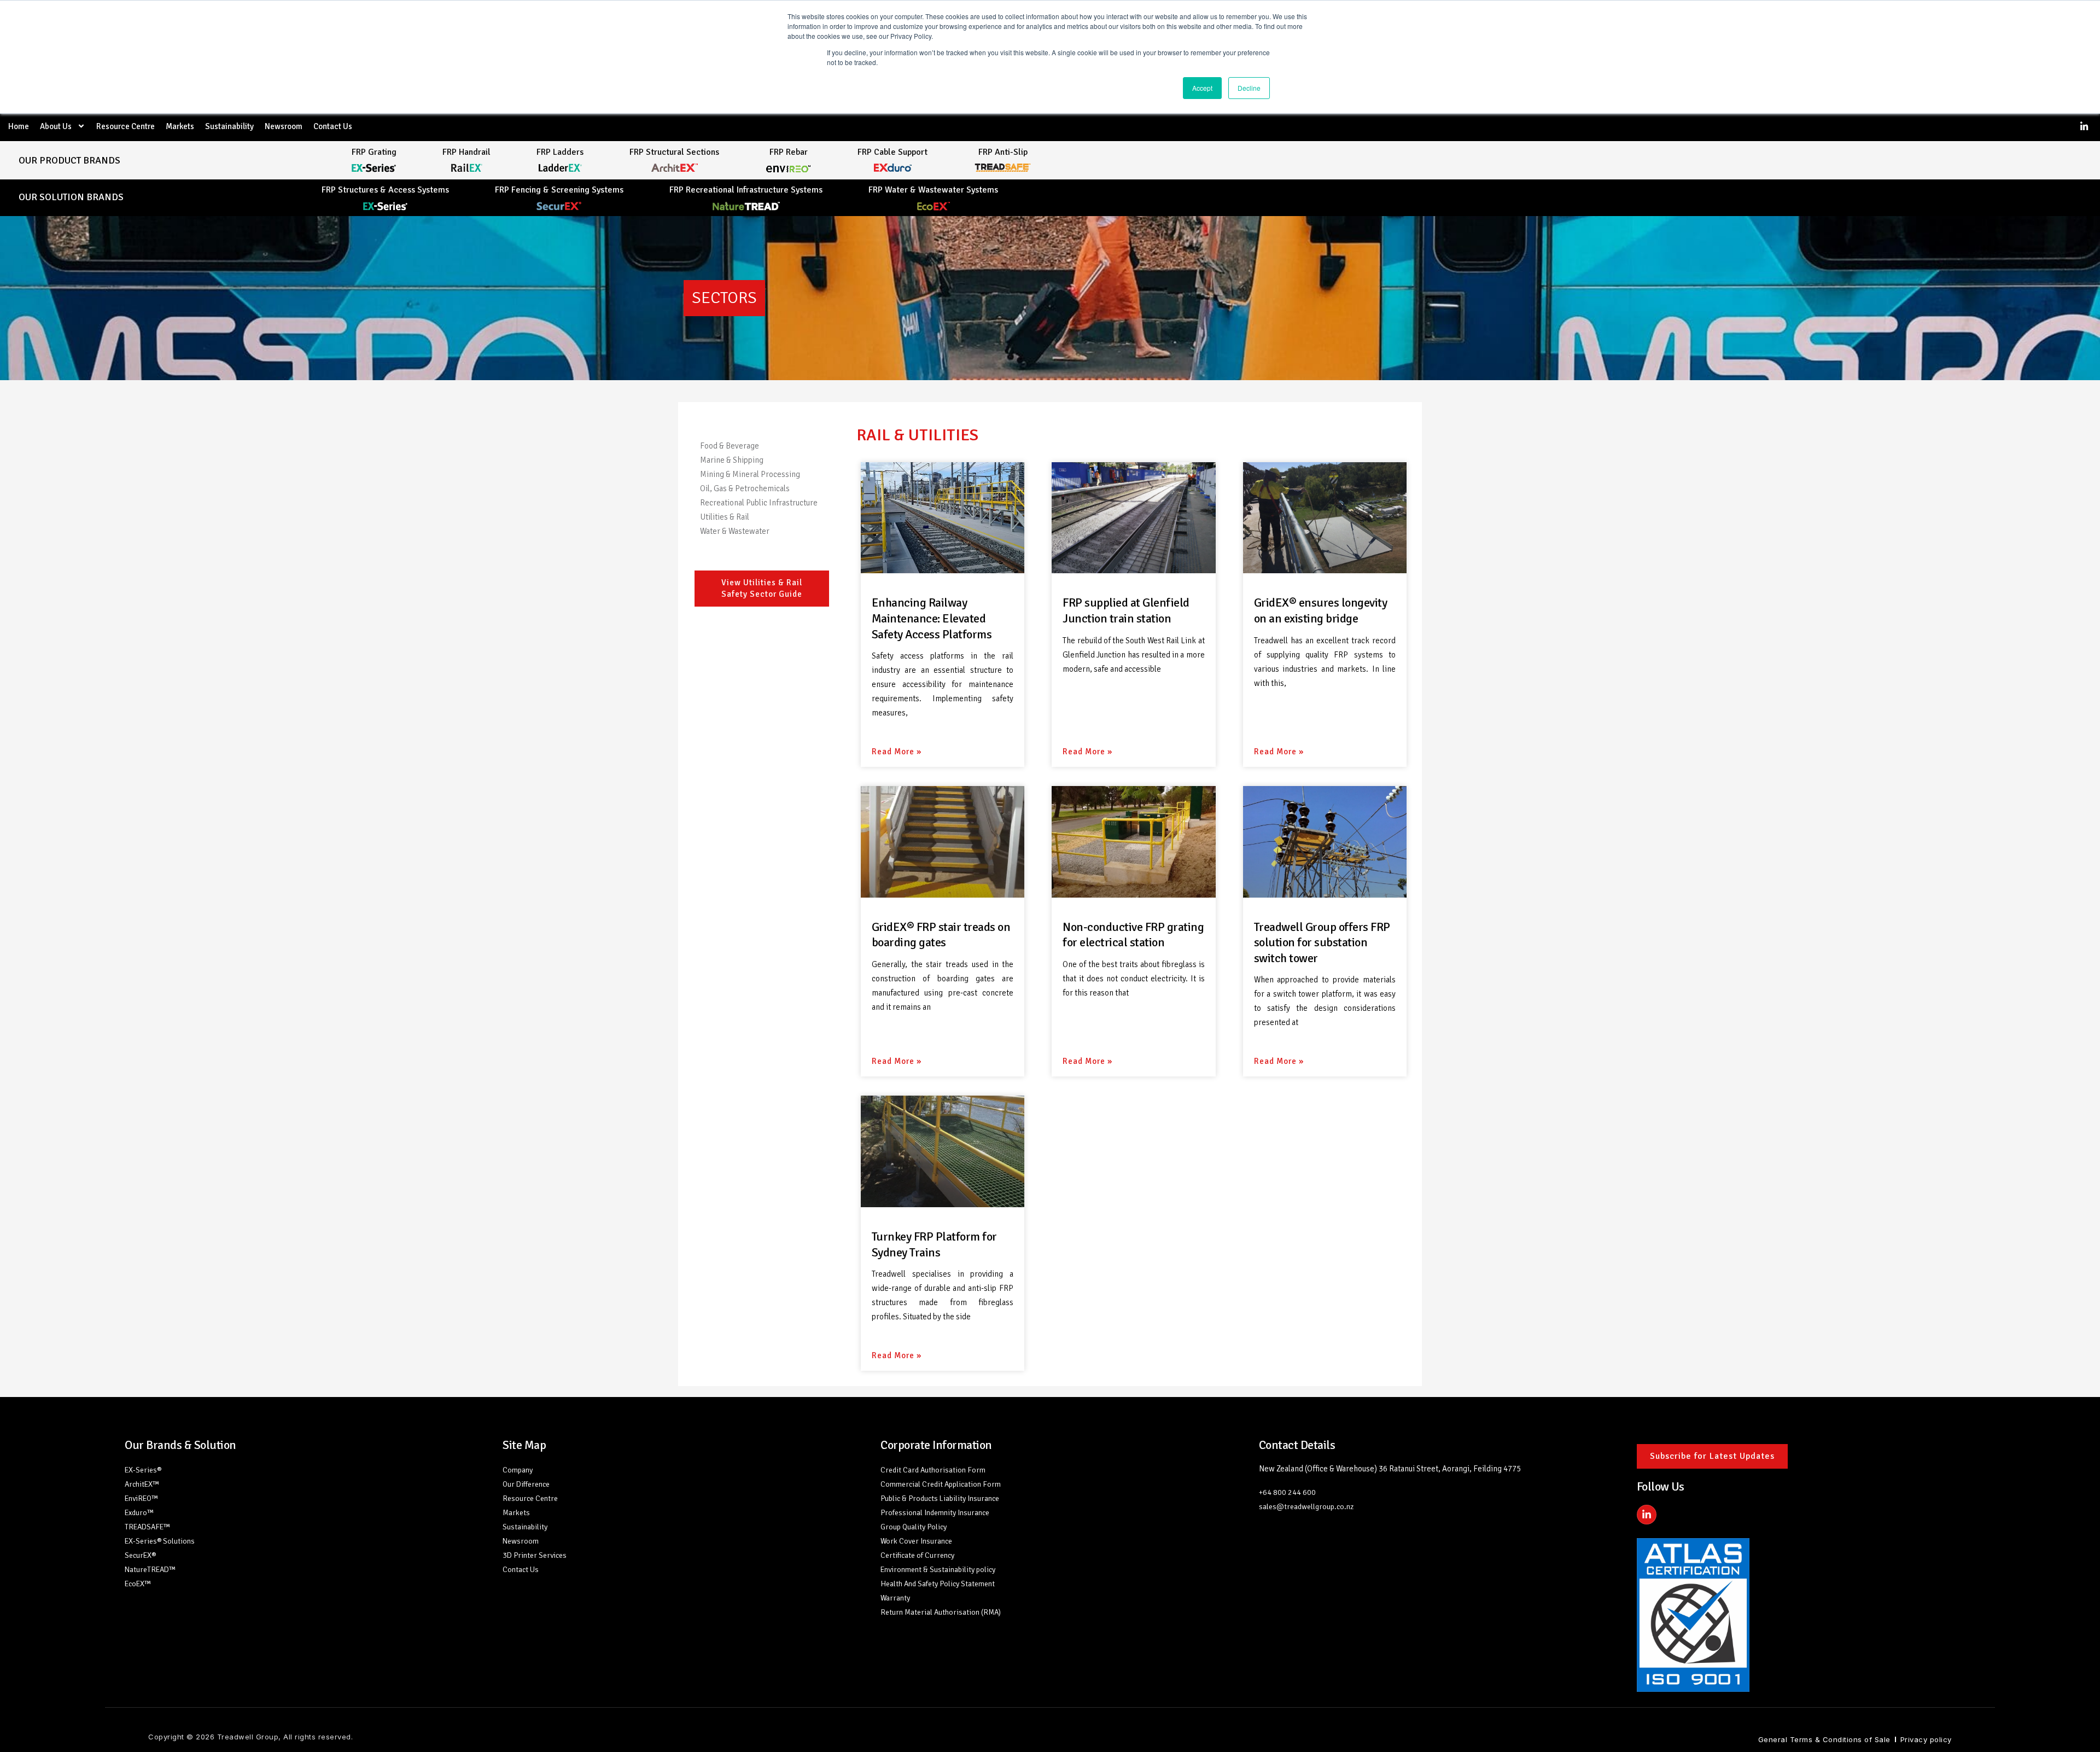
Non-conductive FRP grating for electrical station (1133, 935)
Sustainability (229, 126)
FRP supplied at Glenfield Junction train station (1126, 610)
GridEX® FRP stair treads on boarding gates (941, 935)
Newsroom (284, 126)
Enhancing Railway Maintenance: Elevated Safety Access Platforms (932, 618)
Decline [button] (1249, 88)
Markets (180, 126)
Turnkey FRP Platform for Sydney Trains (934, 1244)
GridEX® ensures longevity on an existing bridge (1321, 610)
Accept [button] (1202, 88)
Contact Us (333, 126)
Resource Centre (126, 126)
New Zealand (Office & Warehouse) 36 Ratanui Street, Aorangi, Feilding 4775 (1390, 1469)
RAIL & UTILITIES (917, 435)
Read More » (897, 752)
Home (19, 126)
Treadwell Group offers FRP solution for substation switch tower (1322, 942)
